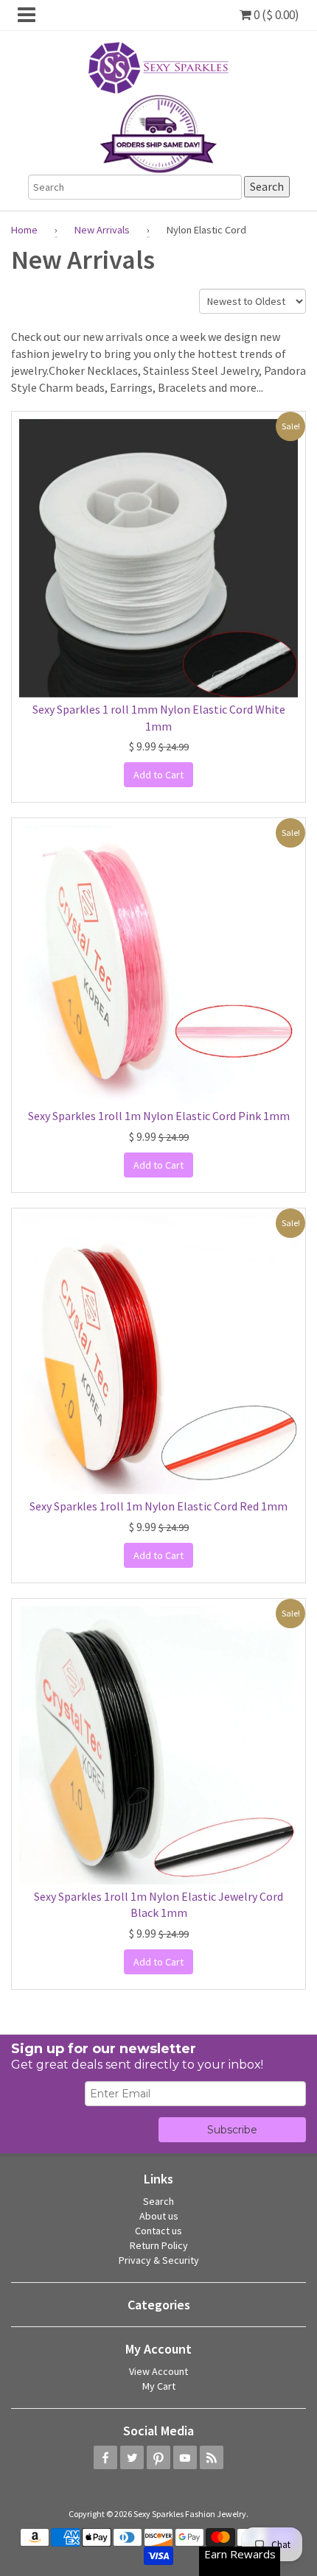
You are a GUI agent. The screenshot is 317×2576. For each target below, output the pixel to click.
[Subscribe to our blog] (212, 2457)
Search (158, 2201)
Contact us (158, 2231)
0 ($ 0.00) (275, 15)
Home (24, 230)
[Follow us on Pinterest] (158, 2457)
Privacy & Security (159, 2260)
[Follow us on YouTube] (185, 2457)
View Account (158, 2371)
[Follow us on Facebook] (105, 2457)
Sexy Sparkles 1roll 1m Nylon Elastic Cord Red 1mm (158, 1506)
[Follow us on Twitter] (132, 2457)
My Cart (159, 2386)
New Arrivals (102, 230)
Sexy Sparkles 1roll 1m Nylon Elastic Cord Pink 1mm (159, 1116)
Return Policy (159, 2245)
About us (159, 2216)
